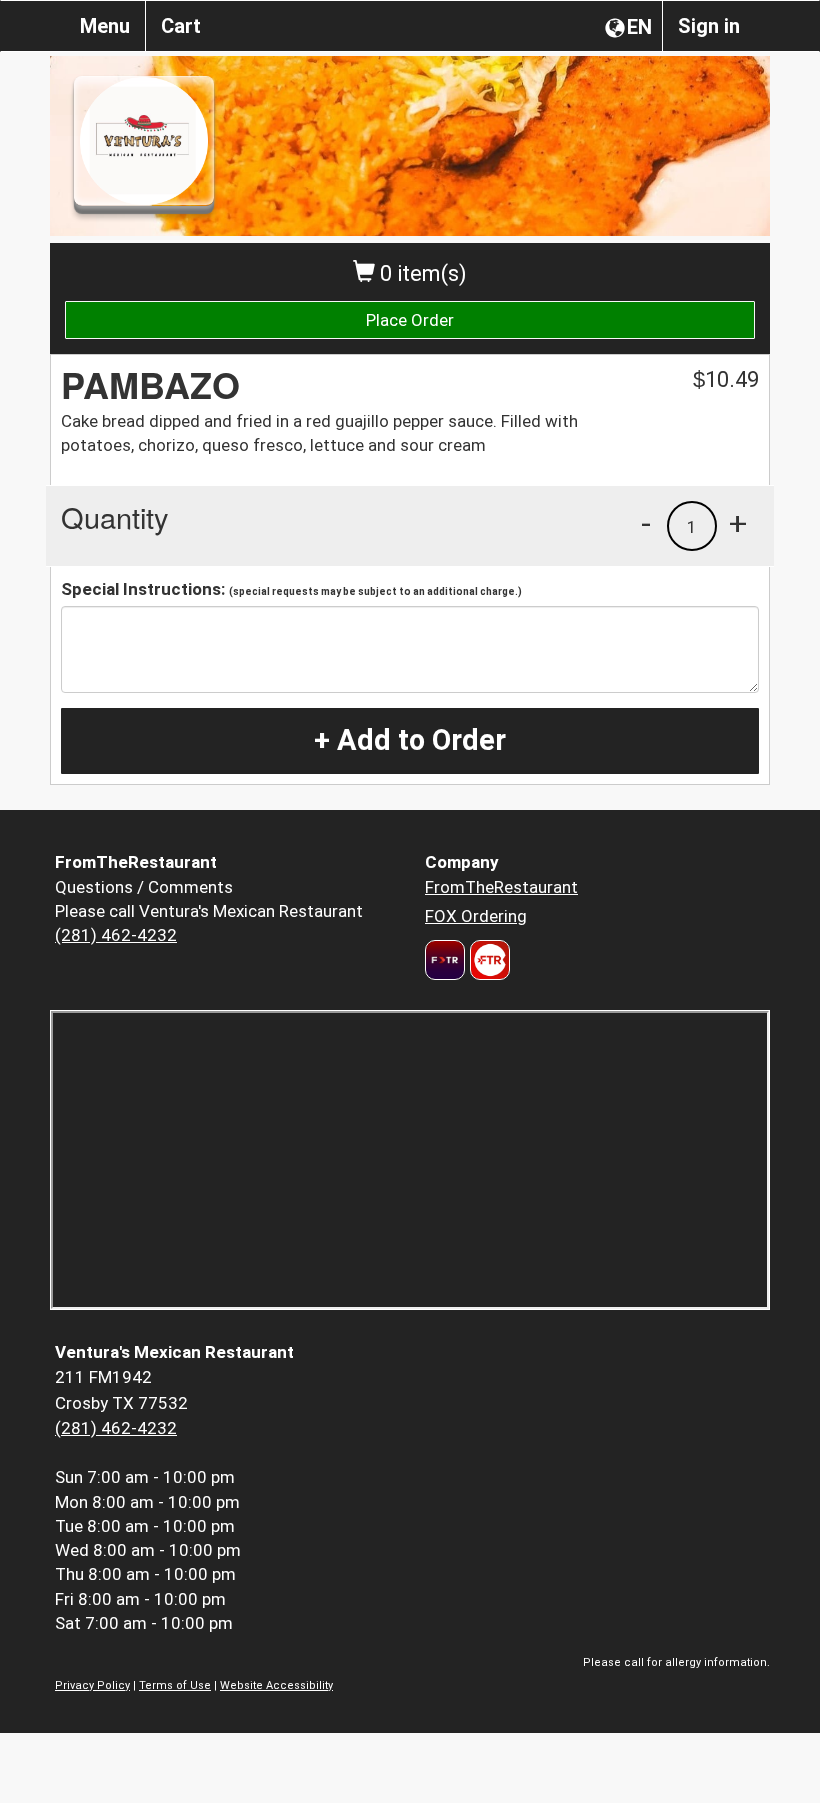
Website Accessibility (276, 1685)
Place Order (410, 320)
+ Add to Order (410, 740)
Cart (181, 26)
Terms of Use (175, 1685)
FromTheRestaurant (501, 887)
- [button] (646, 523)
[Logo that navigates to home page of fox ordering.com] (487, 960)
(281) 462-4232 (116, 935)
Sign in (709, 26)
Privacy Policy (92, 1685)
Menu (105, 26)
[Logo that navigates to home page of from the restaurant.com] (445, 960)
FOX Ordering (476, 916)
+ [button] (738, 523)
